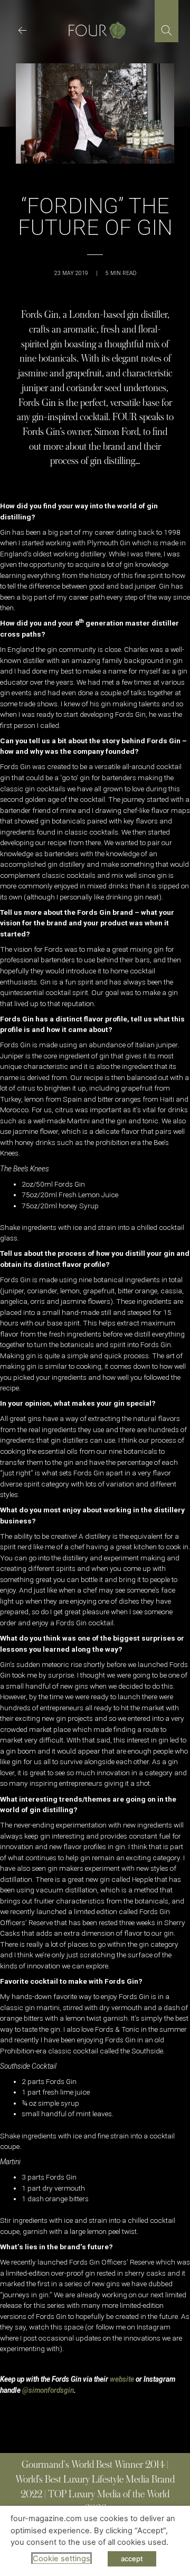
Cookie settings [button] (61, 2559)
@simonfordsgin (48, 2390)
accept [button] (132, 2559)
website (122, 2379)
